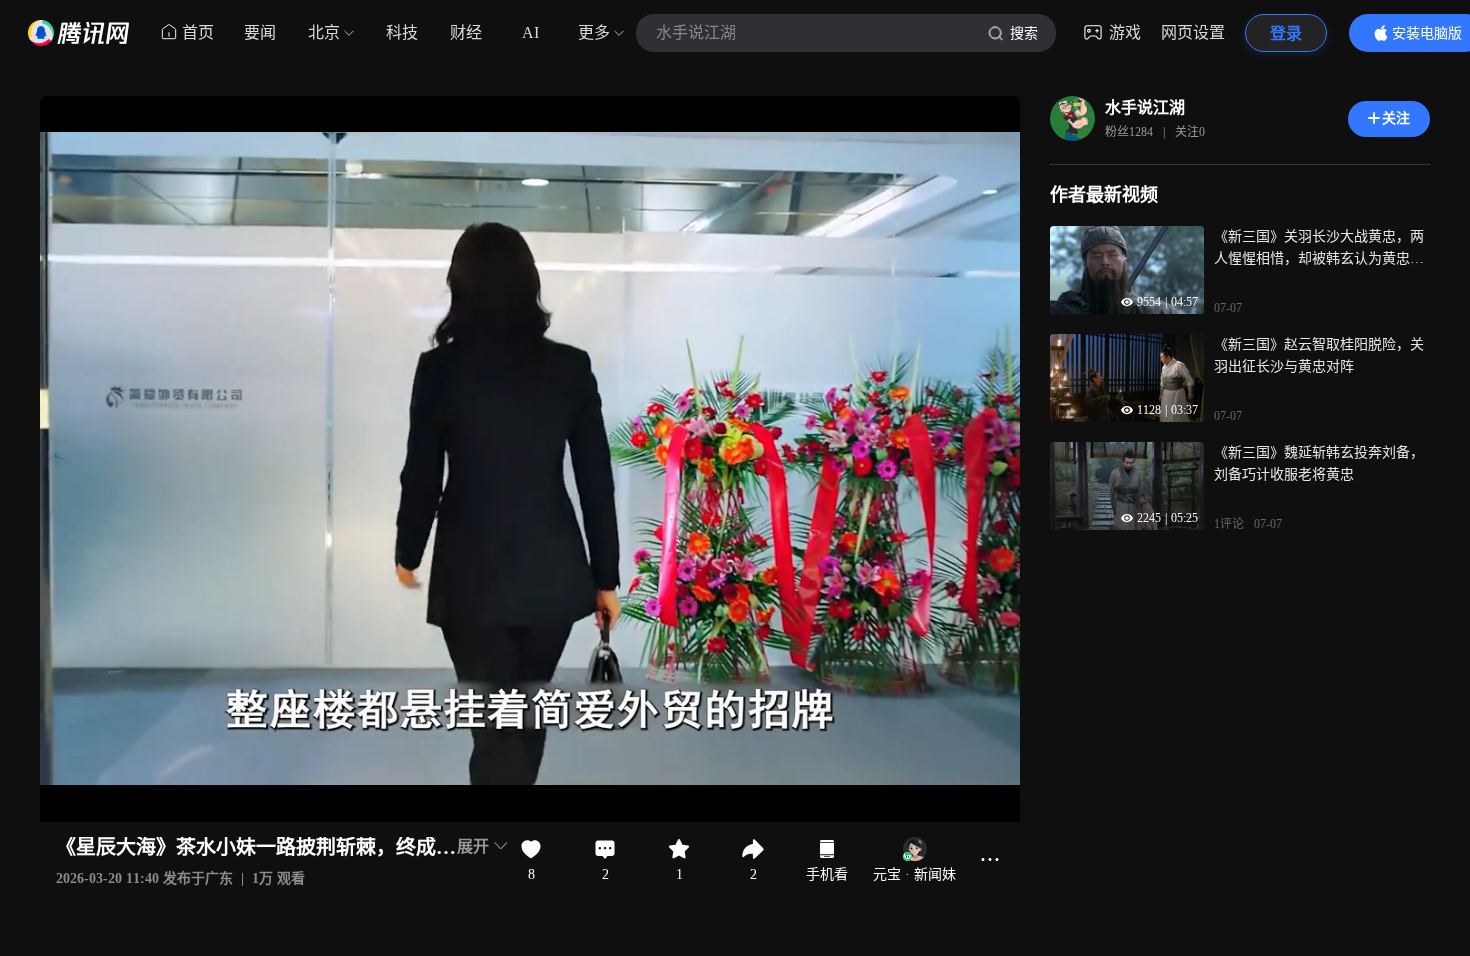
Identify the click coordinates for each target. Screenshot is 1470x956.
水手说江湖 (1145, 107)
